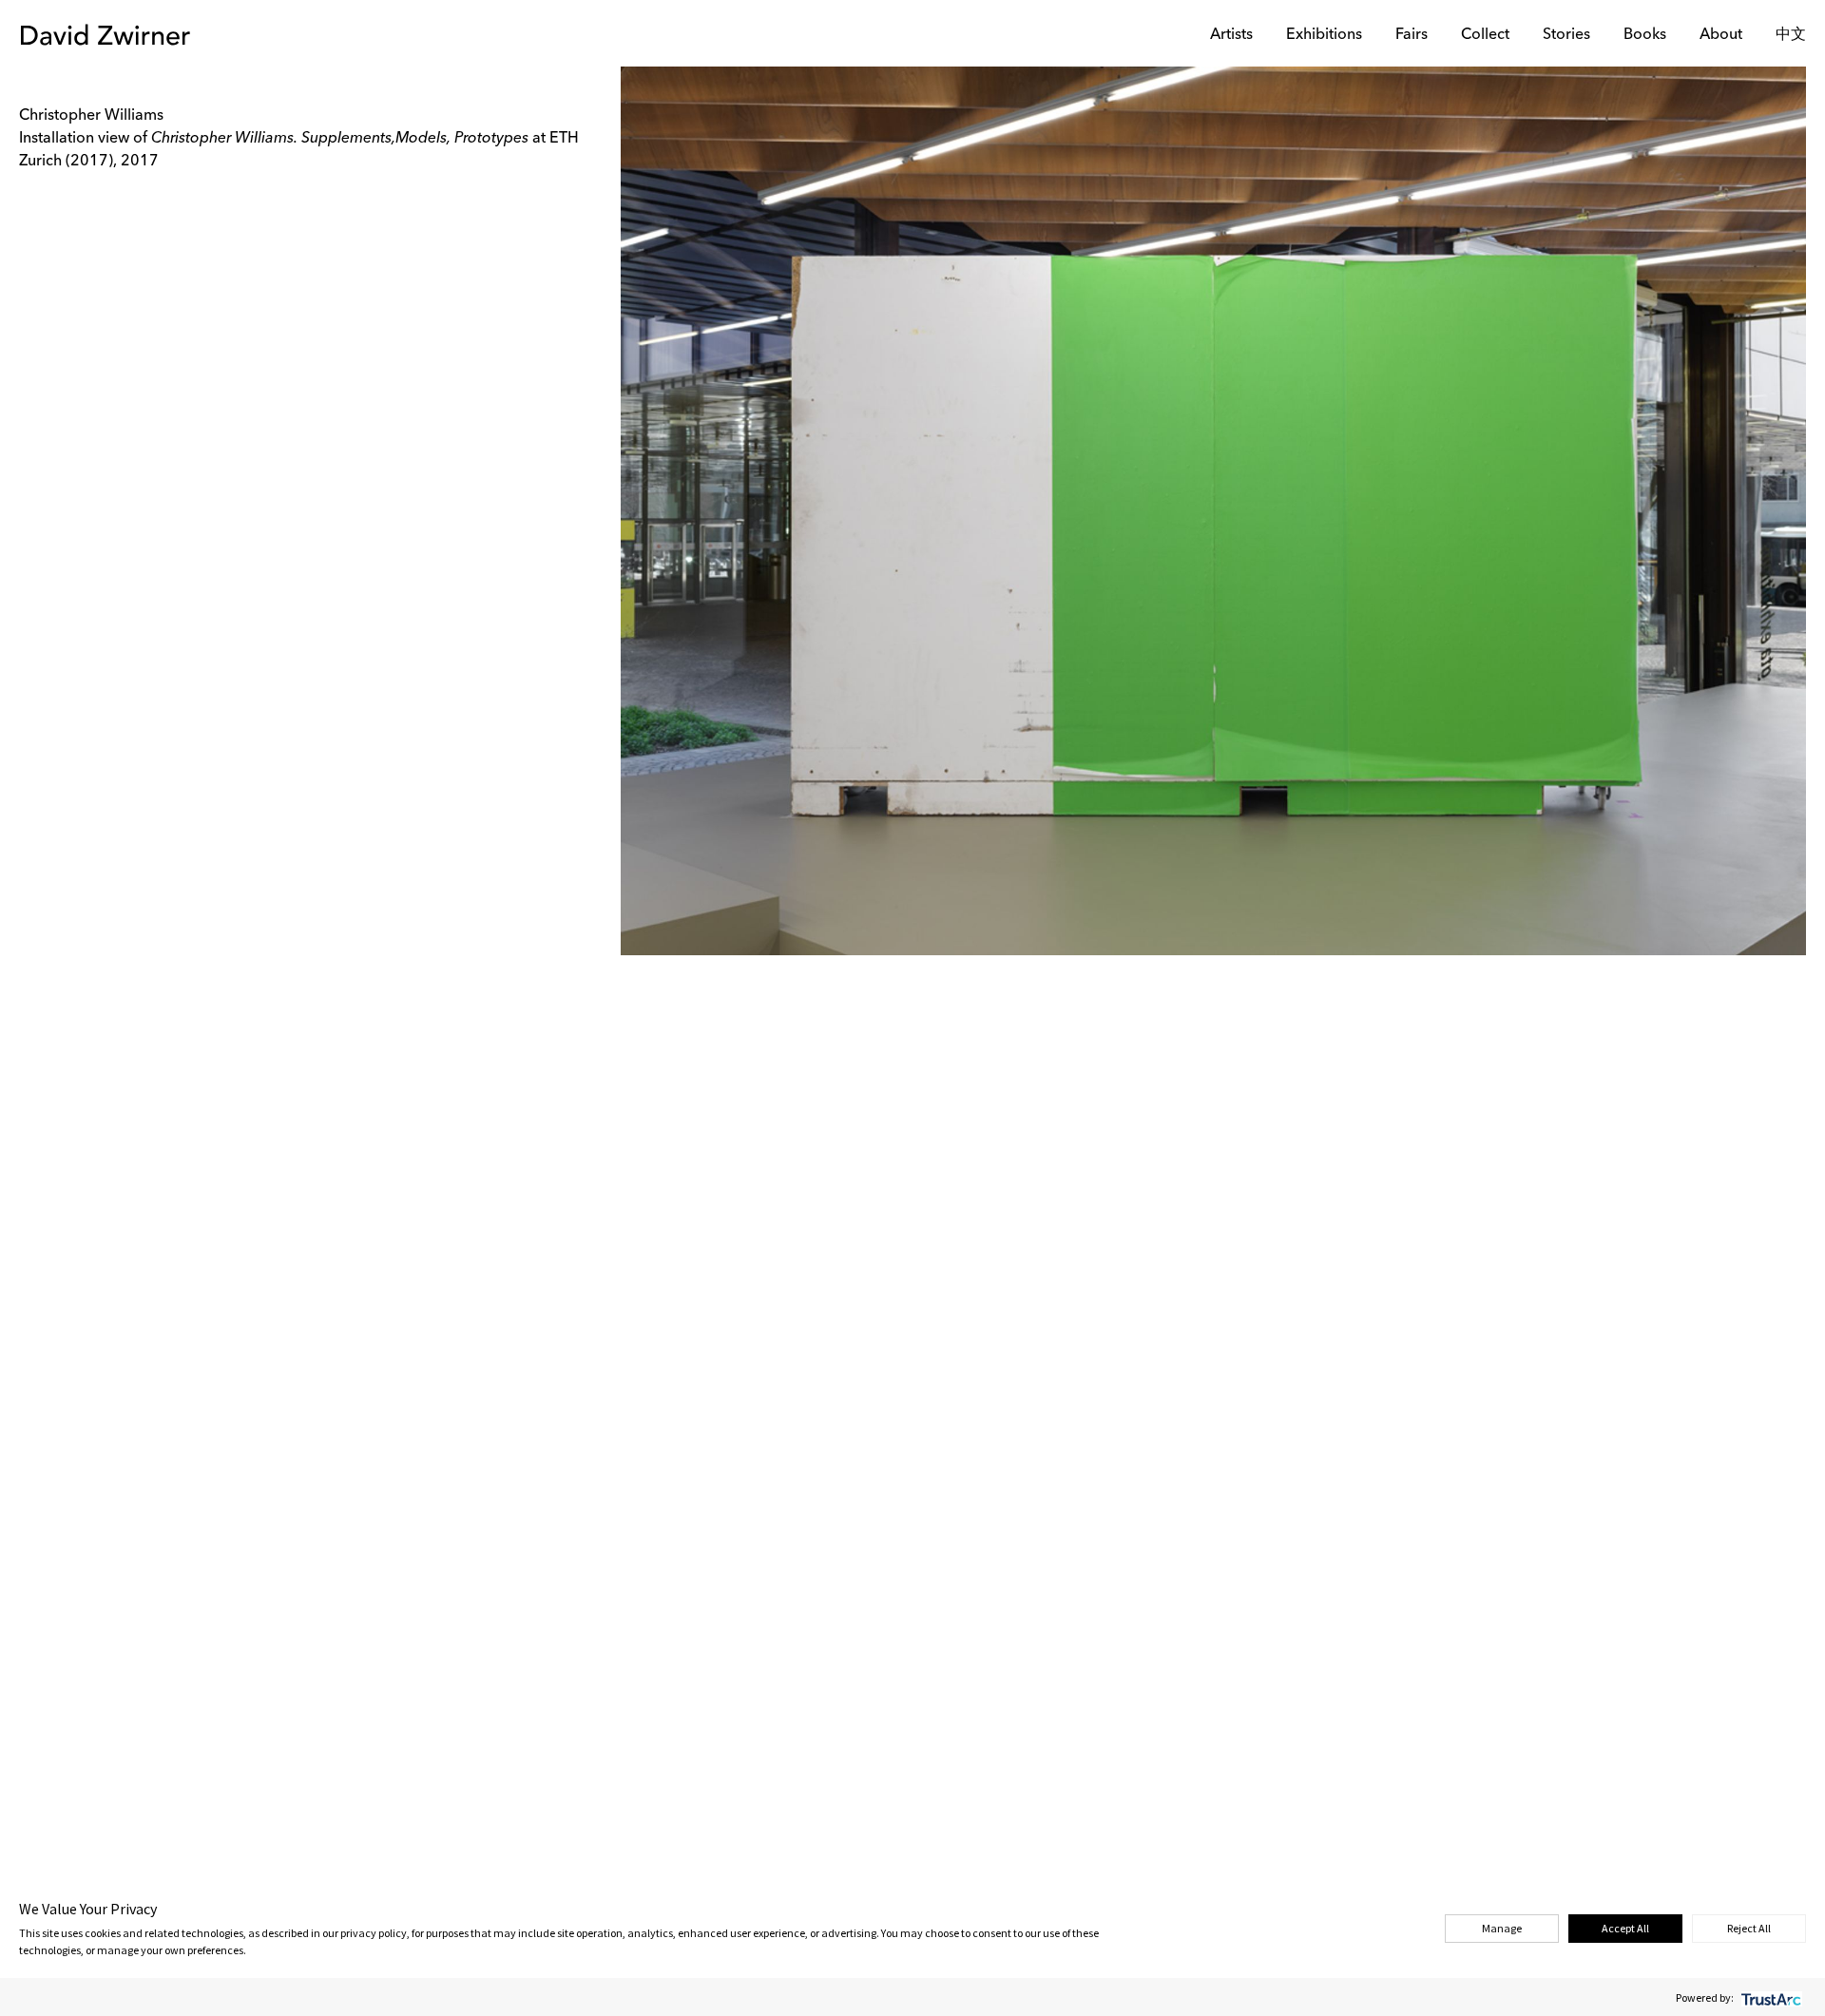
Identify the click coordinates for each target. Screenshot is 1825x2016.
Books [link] (1645, 35)
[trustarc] (1769, 1997)
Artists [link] (1231, 35)
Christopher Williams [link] (91, 116)
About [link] (1721, 35)
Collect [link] (1485, 35)
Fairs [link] (1412, 35)
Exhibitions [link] (1324, 35)
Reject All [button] (1749, 1928)
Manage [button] (1502, 1928)
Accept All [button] (1625, 1928)
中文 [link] (1791, 35)
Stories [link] (1566, 35)
